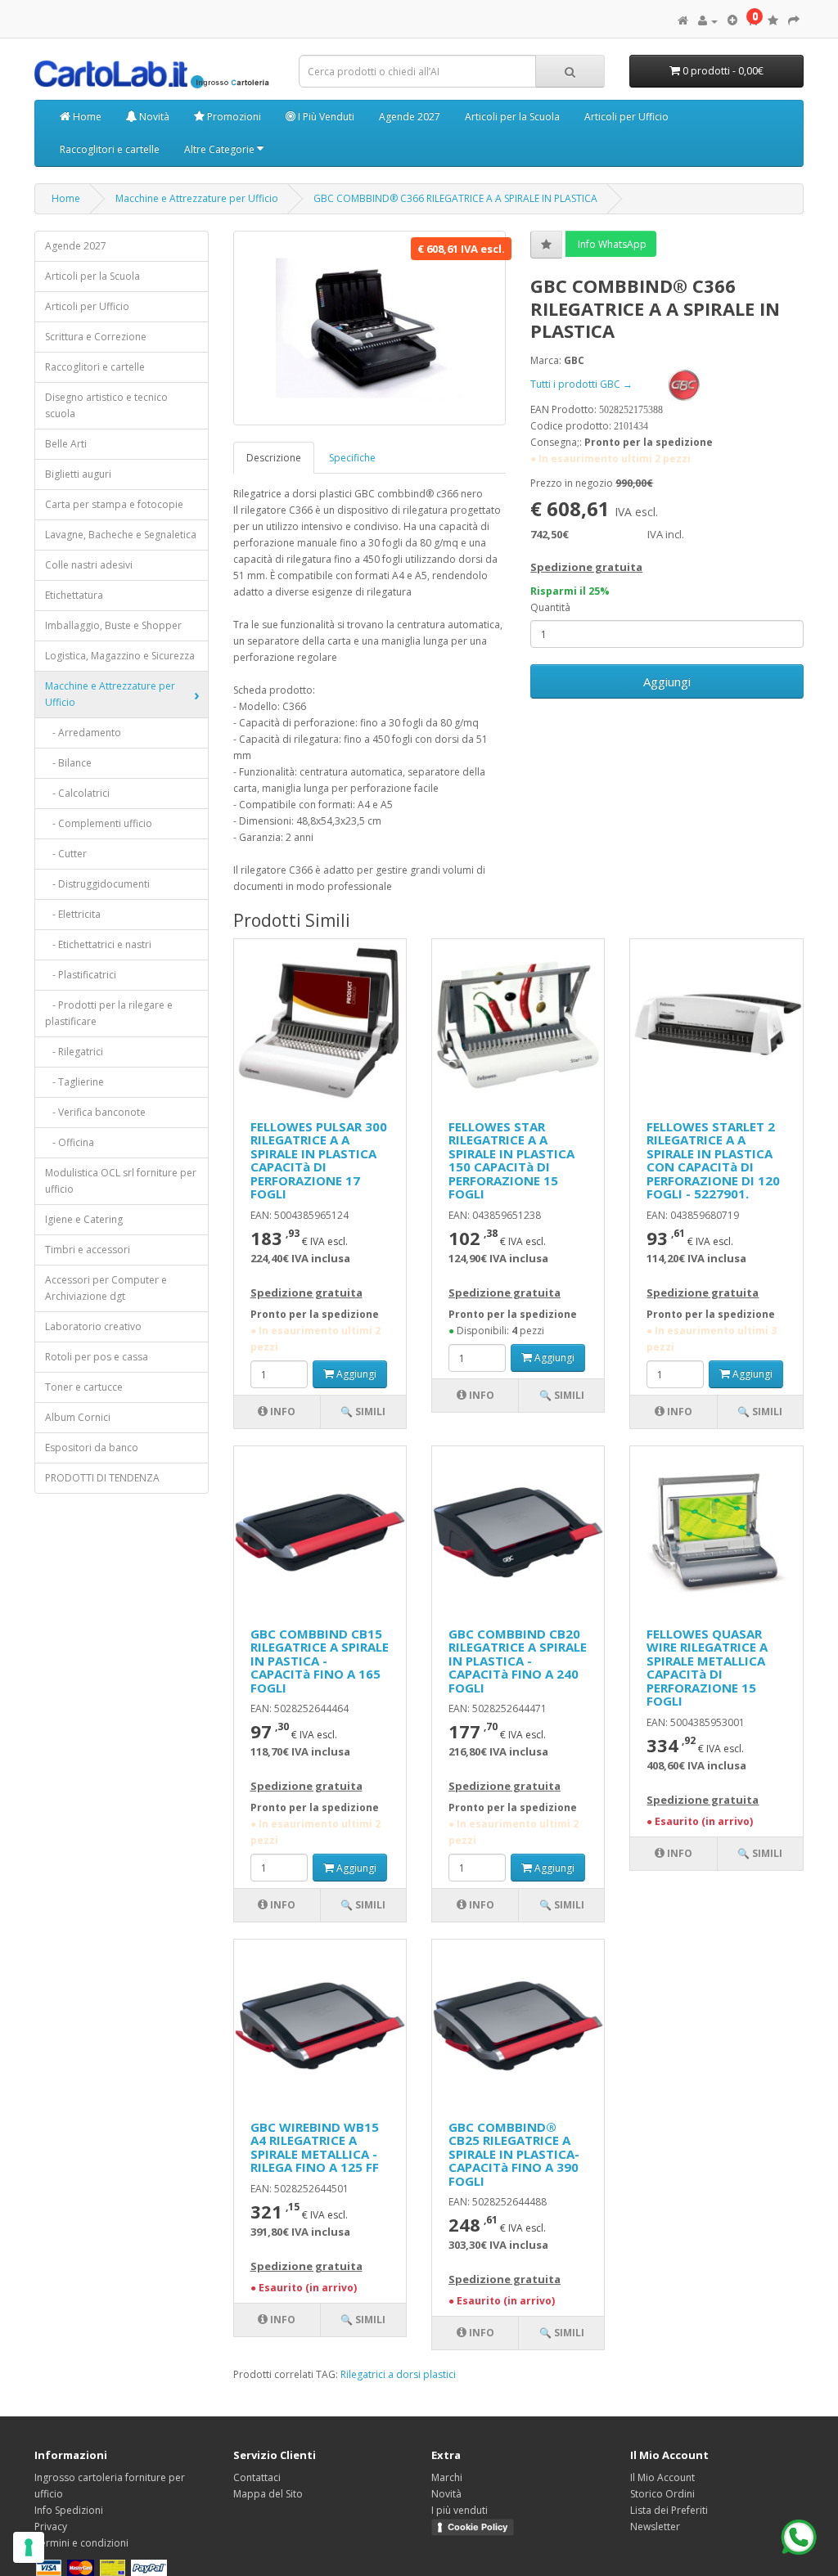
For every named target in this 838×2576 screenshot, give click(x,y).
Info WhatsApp (611, 244)
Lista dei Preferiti (669, 2510)
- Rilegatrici (74, 1052)
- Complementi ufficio (99, 823)
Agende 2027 (410, 117)
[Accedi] (708, 21)
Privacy (51, 2527)
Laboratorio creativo (93, 1326)
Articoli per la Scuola (512, 117)
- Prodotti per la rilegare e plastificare (109, 1013)
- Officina (70, 1142)
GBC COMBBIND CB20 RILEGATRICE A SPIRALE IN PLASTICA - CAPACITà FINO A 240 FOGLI (518, 1661)
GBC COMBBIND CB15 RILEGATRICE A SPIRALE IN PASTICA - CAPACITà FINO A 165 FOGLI (320, 1661)
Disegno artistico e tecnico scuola (106, 405)
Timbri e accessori (88, 1250)
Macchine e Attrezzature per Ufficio (197, 198)
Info (282, 1412)
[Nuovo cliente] (732, 21)
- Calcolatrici (77, 793)
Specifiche (352, 458)
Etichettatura (74, 595)
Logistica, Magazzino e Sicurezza (120, 656)
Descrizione (274, 458)
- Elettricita (73, 914)
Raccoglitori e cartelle (110, 149)
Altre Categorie (221, 149)
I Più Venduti (325, 117)
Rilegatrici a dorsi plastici (398, 2374)
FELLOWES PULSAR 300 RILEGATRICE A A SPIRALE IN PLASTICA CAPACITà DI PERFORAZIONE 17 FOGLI (319, 1160)
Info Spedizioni (69, 2510)
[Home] (683, 21)
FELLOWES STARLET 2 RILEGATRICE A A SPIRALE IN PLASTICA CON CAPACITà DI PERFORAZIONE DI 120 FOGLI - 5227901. (713, 1160)
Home (86, 117)
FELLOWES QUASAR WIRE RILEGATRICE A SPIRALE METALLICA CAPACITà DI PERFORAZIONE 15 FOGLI (707, 1668)
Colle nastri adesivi (89, 565)
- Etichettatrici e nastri (98, 944)
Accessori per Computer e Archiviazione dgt (106, 1288)
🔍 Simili (363, 1412)
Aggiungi (667, 681)
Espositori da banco (92, 1448)
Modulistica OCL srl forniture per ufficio (121, 1181)
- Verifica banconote (95, 1112)
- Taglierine (74, 1082)
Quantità (550, 607)
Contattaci (257, 2477)
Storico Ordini (662, 2494)
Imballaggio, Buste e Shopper (113, 625)
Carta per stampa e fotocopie (114, 504)
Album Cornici (78, 1417)
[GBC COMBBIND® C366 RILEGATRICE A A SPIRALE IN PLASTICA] (370, 328)
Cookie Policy (478, 2527)
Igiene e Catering (84, 1219)
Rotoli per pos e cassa (97, 1357)
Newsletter (655, 2527)
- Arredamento (83, 733)
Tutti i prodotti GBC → (583, 384)
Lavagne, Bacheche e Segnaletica (121, 535)
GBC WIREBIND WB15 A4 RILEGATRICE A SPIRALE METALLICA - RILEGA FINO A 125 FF (315, 2147)
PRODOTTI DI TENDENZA (102, 1478)
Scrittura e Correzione (96, 337)
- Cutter (66, 854)
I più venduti (460, 2510)
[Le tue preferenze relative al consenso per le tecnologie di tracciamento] (29, 2547)
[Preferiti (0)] (773, 21)
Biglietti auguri (78, 474)
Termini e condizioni (81, 2543)
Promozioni (233, 117)
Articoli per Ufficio (626, 117)
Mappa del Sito (268, 2494)
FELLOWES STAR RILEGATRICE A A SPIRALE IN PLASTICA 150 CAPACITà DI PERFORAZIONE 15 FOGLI (511, 1160)
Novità (153, 117)
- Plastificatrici (81, 975)
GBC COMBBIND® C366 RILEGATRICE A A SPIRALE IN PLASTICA (455, 198)
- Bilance (68, 763)
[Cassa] (794, 21)
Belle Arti (66, 444)
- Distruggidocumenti (97, 884)
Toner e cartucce (84, 1387)
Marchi (447, 2477)
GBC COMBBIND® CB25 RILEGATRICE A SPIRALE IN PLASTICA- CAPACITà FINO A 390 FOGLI (514, 2154)
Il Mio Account (662, 2477)
